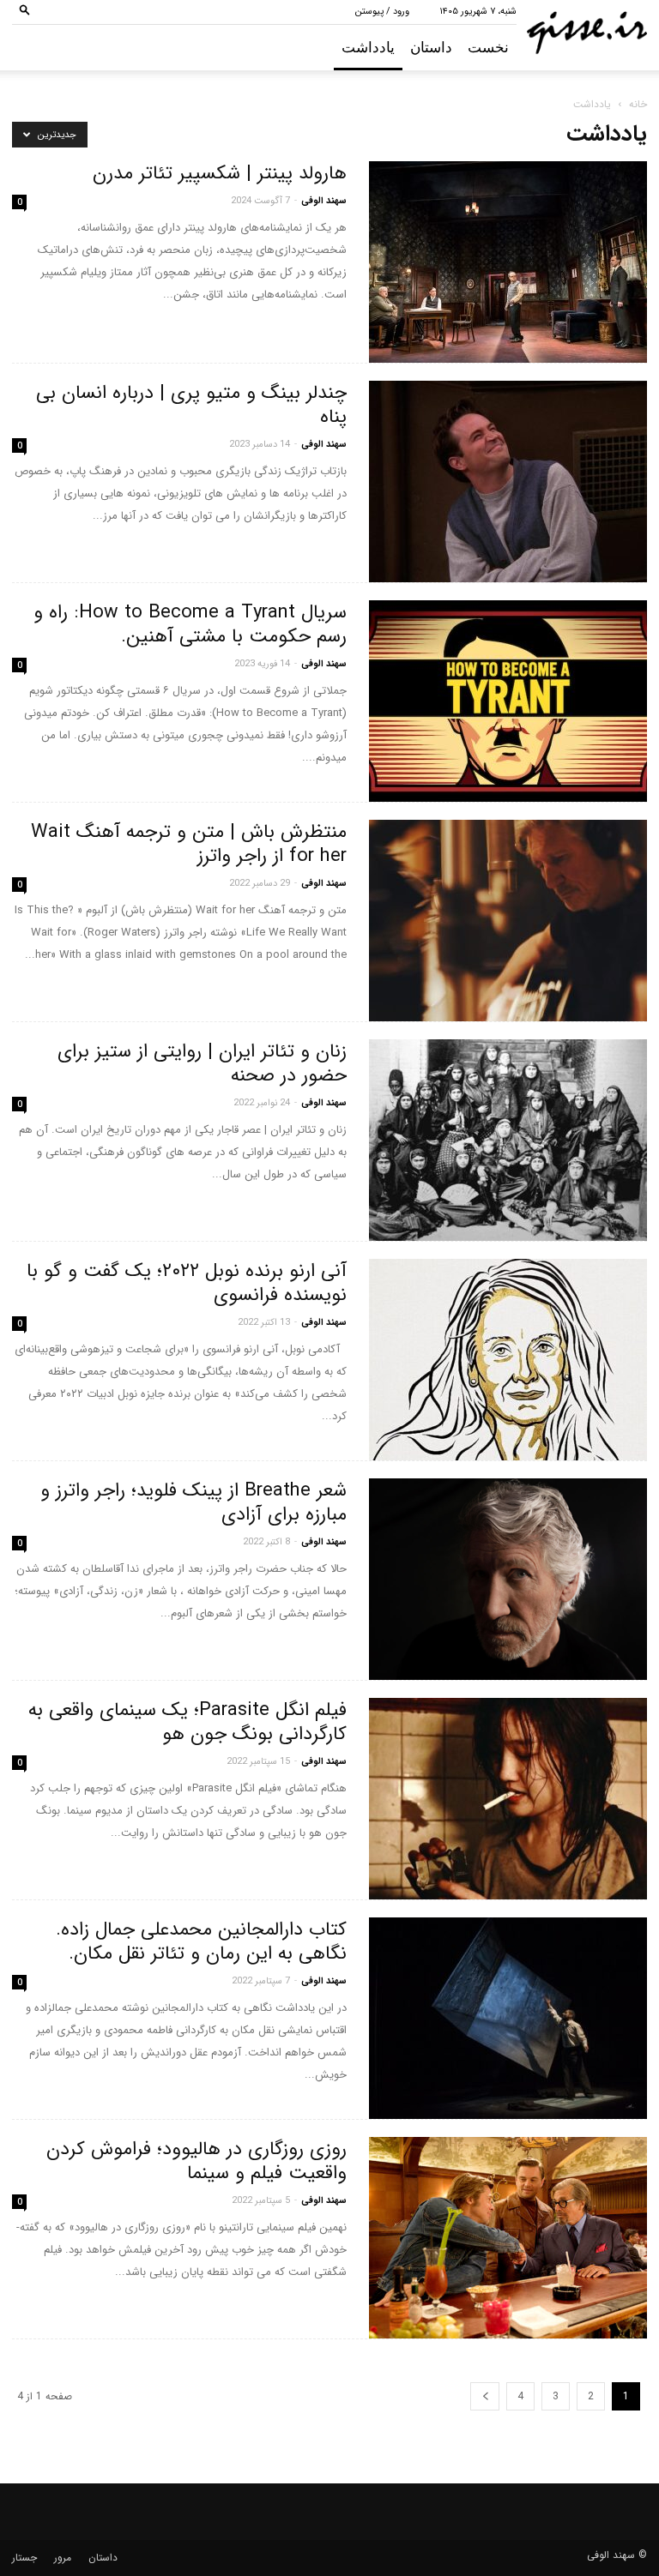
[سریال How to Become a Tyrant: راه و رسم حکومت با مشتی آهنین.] (508, 701)
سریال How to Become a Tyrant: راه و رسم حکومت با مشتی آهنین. (190, 624)
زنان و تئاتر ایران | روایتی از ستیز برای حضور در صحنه (202, 1063)
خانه (638, 104)
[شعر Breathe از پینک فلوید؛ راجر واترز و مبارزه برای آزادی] (508, 1579)
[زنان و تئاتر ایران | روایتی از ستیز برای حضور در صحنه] (508, 1140)
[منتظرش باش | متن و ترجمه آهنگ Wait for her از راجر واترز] (508, 921)
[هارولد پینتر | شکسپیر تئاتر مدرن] (508, 262)
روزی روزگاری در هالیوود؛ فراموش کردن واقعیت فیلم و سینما (196, 2161)
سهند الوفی (324, 201)
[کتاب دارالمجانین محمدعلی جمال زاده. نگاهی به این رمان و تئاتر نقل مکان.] (508, 2018)
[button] (25, 12)
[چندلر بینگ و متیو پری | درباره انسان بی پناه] (508, 481)
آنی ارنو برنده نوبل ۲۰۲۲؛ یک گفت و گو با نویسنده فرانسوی (187, 1283)
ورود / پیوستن (382, 12)
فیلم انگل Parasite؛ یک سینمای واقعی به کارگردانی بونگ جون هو (187, 1722)
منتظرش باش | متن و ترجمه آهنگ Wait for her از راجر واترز (189, 844)
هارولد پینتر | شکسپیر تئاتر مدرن (220, 173)
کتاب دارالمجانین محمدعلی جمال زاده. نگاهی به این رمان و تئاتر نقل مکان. (201, 1941)
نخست (488, 48)
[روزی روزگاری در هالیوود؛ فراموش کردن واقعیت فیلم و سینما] (508, 2238)
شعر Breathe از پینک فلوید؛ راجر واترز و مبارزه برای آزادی (193, 1502)
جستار (24, 2558)
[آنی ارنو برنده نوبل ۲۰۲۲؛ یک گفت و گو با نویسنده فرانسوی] (508, 1360)
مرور (63, 2558)
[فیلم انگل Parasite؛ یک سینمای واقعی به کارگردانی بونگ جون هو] (508, 1799)
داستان (431, 48)
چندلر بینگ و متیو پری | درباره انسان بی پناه (191, 405)
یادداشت (368, 48)
